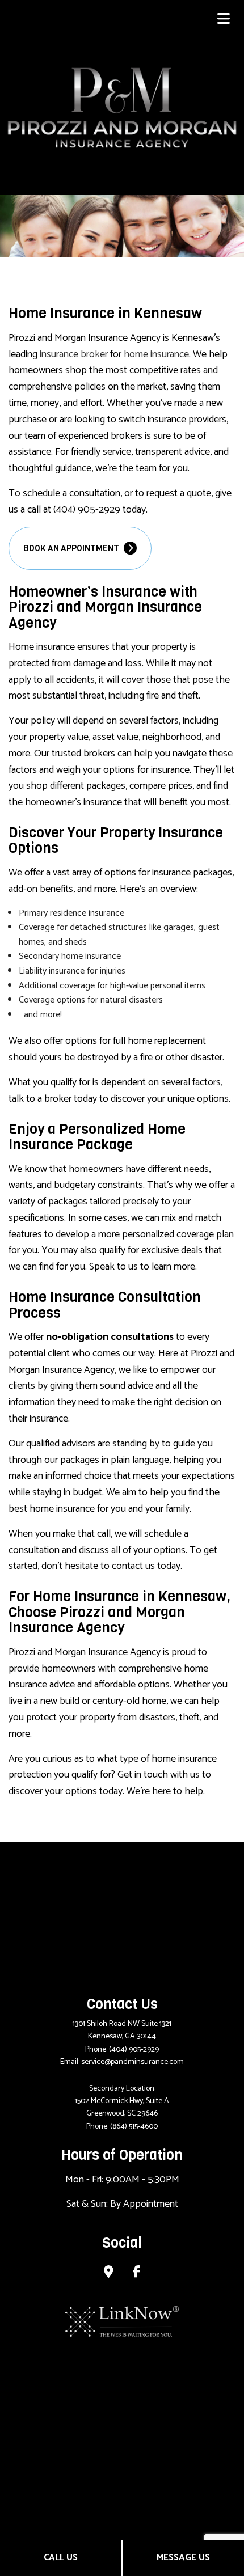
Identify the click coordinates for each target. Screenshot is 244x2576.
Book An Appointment (72, 548)
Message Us (183, 2558)
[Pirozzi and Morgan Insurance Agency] (122, 107)
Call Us (61, 2558)
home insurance (156, 354)
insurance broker (74, 354)
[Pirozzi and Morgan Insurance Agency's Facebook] (137, 2273)
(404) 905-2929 (134, 2050)
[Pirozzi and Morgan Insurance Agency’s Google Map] (109, 2273)
